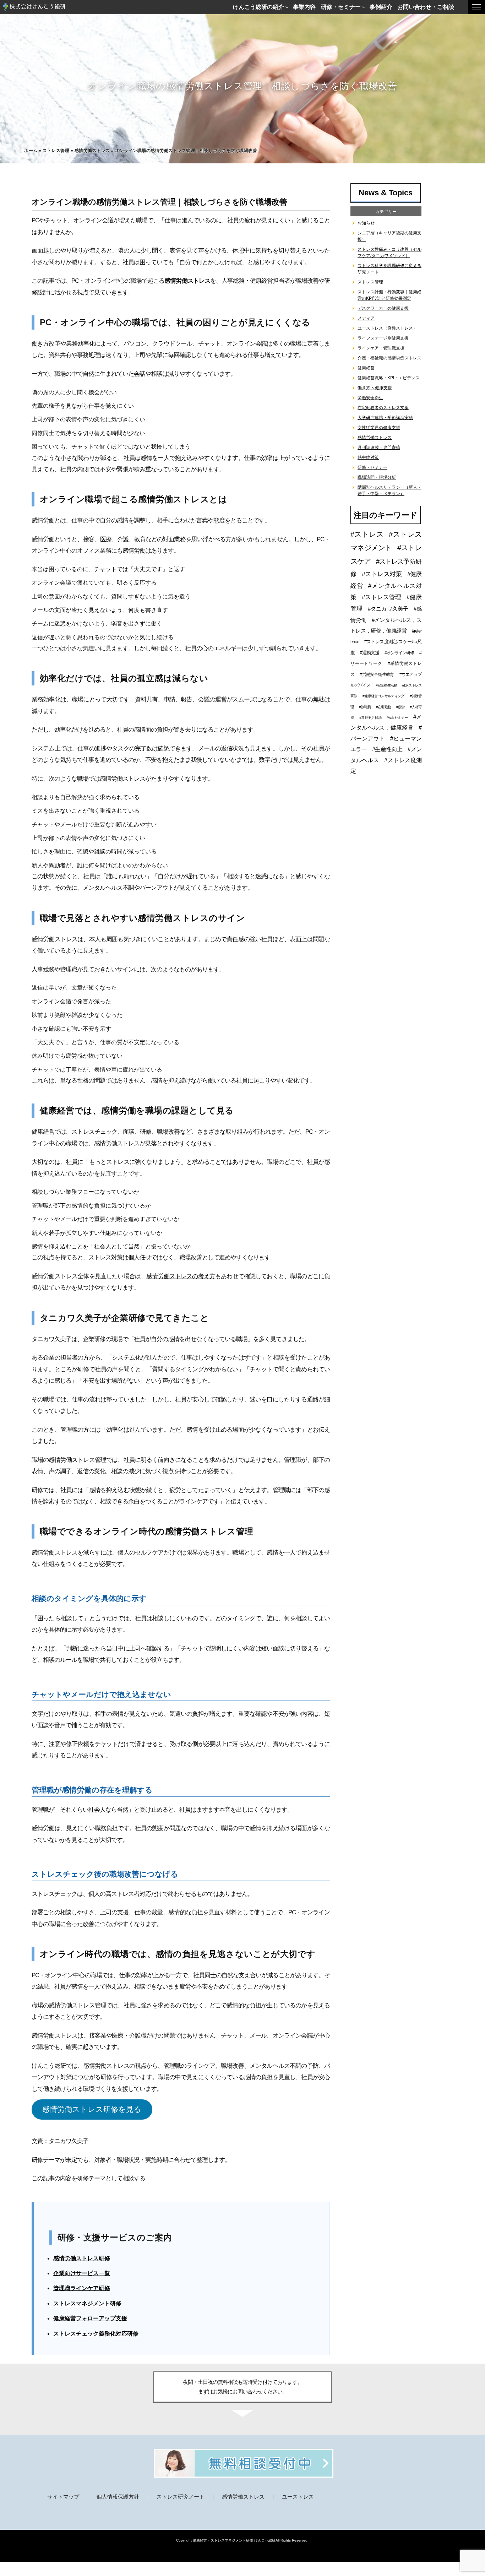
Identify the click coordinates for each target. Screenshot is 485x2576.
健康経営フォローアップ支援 (90, 2318)
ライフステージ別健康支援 (383, 338)
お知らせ (366, 223)
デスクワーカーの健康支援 (383, 308)
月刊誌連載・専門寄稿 (379, 448)
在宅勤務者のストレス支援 (383, 408)
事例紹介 (381, 7)
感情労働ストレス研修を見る (92, 2109)
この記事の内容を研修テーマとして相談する (88, 2178)
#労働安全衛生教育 (377, 674)
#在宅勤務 (383, 707)
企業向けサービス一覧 (82, 2273)
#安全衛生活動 (386, 685)
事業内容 (304, 7)
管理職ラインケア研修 (82, 2288)
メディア (366, 318)
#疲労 (400, 707)
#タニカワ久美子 (388, 609)
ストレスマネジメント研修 (87, 2303)
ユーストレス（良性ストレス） (387, 328)
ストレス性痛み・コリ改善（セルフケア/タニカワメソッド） (389, 253)
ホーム (31, 151)
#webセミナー (397, 718)
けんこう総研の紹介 (258, 7)
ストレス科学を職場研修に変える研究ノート (389, 269)
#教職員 (365, 707)
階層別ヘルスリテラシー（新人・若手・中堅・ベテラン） (389, 490)
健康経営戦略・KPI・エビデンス (389, 378)
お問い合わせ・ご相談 (426, 7)
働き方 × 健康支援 (375, 388)
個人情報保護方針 (118, 2497)
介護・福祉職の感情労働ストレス (389, 358)
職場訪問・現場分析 (377, 477)
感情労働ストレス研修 (82, 2258)
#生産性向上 (387, 749)
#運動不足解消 (370, 718)
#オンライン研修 (399, 653)
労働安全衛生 (370, 398)
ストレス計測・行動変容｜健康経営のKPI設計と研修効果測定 (389, 295)
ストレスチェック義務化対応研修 (96, 2334)
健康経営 (366, 368)
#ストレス (367, 534)
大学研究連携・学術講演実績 (385, 418)
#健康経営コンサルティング (383, 696)
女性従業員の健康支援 (379, 428)
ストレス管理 (56, 151)
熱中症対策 (368, 457)
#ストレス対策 (382, 574)
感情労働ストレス (92, 151)
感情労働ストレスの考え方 (181, 1276)
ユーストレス (298, 2497)
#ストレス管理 (382, 597)
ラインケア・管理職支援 (381, 348)
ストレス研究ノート (181, 2497)
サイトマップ (63, 2497)
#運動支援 (370, 653)
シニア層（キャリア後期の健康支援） (389, 236)
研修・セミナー (341, 7)
